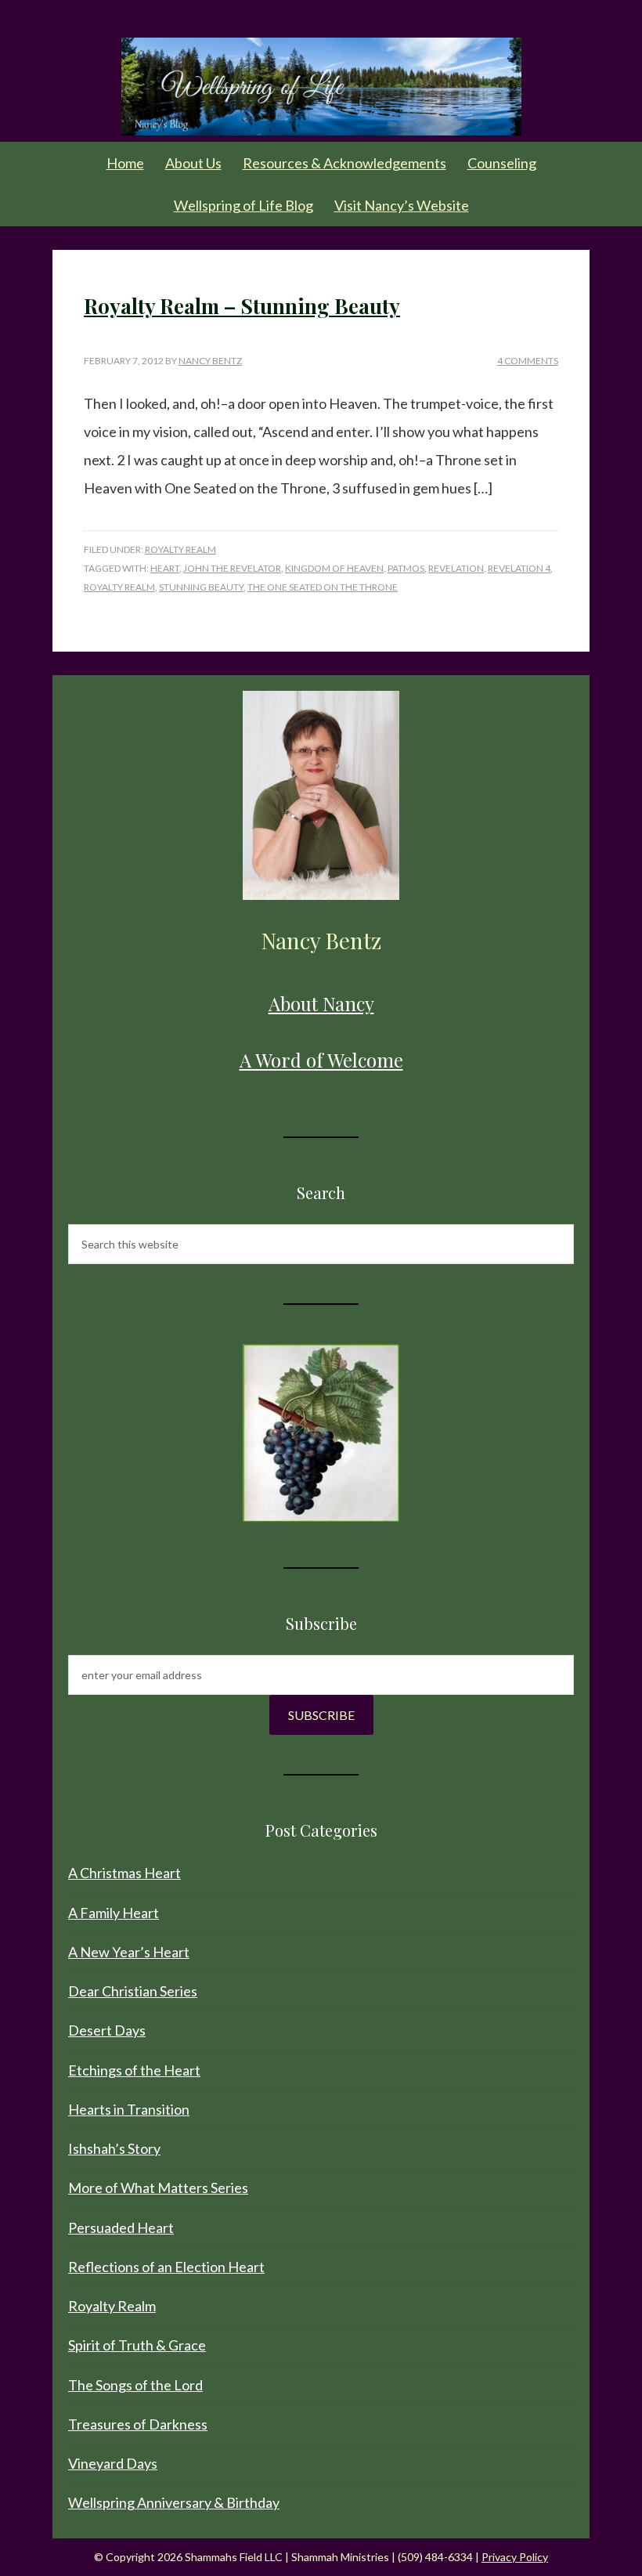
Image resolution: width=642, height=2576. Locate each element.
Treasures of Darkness (138, 2424)
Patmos (406, 568)
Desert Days (107, 2030)
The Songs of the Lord (135, 2385)
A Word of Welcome (321, 1060)
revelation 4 (519, 568)
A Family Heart (114, 1913)
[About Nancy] (321, 795)
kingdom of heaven (334, 568)
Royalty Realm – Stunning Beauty (242, 306)
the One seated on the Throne (323, 587)
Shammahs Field (321, 87)
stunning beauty (201, 587)
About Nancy (321, 1003)
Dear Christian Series (133, 1991)
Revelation (456, 568)
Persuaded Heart (121, 2227)
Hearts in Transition (129, 2109)
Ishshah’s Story (114, 2148)
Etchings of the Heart (134, 2070)
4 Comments (528, 361)
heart (165, 568)
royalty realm (119, 587)
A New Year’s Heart (129, 1952)
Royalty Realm (180, 549)
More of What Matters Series (158, 2188)
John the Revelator (232, 568)
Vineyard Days (113, 2463)
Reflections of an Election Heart (166, 2267)
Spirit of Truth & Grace (137, 2345)
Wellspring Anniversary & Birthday (174, 2502)
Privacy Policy (515, 2557)
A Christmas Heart (124, 1873)
